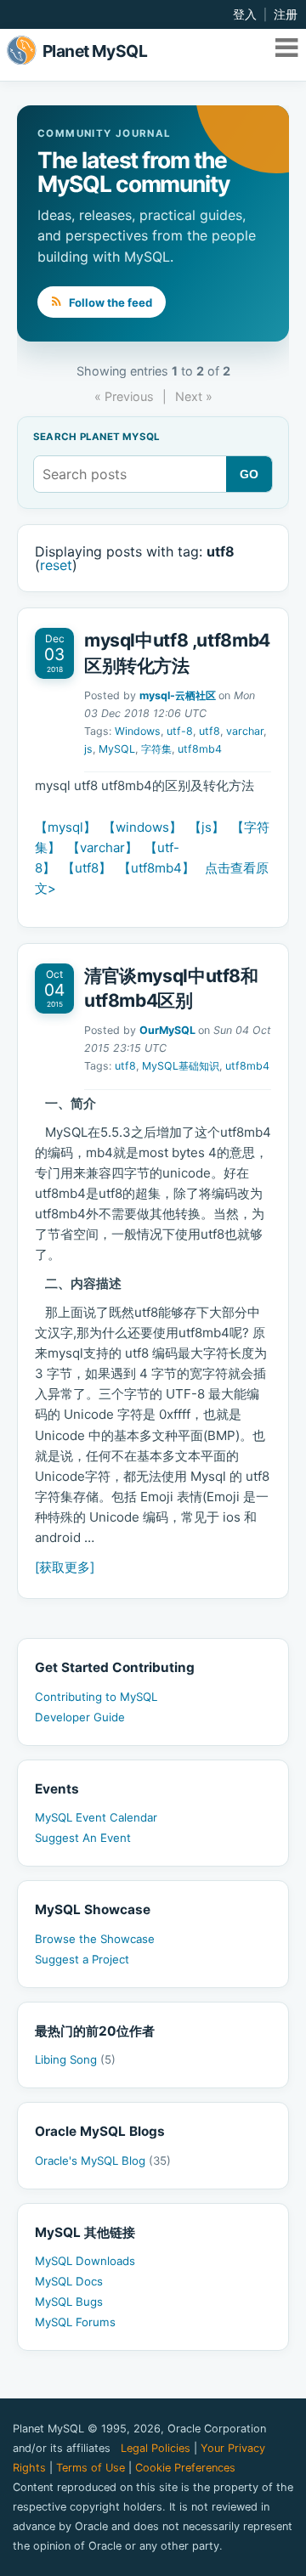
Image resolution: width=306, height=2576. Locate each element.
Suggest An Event (83, 1838)
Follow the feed (109, 302)
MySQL (117, 749)
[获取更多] (65, 1567)
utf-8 (180, 731)
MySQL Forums (75, 2322)
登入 (245, 14)
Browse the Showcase (95, 1939)
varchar (245, 731)
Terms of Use (91, 2468)
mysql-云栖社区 (178, 695)
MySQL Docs (69, 2281)
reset (56, 565)
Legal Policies (156, 2448)
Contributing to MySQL (96, 1697)
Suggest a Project (82, 1959)
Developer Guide (80, 1717)
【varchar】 (102, 847)
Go (249, 474)
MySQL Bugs (69, 2302)
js (88, 749)
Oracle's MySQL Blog (103, 2161)
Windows (138, 731)
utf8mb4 (200, 749)
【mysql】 (65, 827)
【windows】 (142, 827)
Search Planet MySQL (96, 438)
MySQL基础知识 (181, 1066)
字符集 (156, 749)
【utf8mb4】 (156, 868)
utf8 (210, 731)
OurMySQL (167, 1030)
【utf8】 (87, 868)
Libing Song (75, 2059)
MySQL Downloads (85, 2261)
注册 (286, 14)
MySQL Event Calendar (96, 1817)
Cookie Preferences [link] (185, 2468)
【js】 (207, 827)
